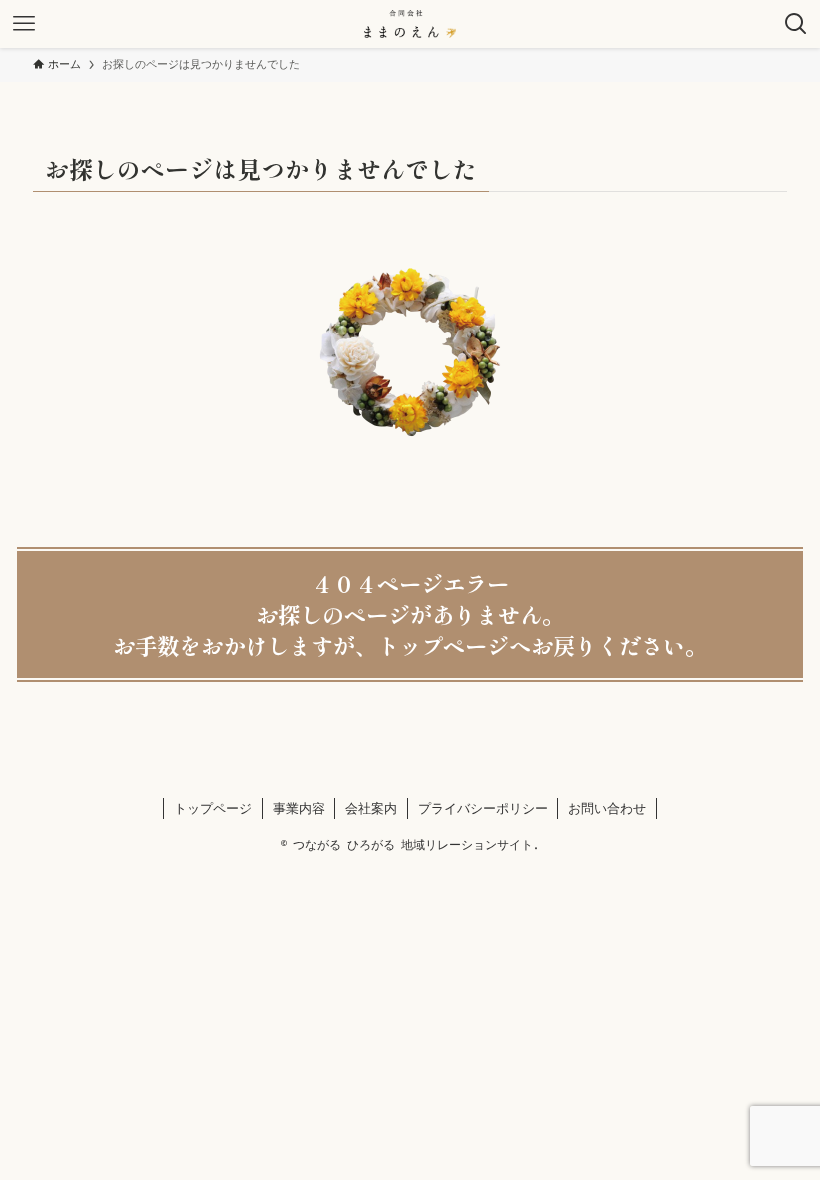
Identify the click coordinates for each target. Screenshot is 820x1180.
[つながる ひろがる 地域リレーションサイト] (410, 24)
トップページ (213, 808)
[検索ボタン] (796, 24)
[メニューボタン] (24, 24)
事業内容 (299, 808)
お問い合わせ (607, 808)
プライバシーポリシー (483, 808)
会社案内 (371, 808)
